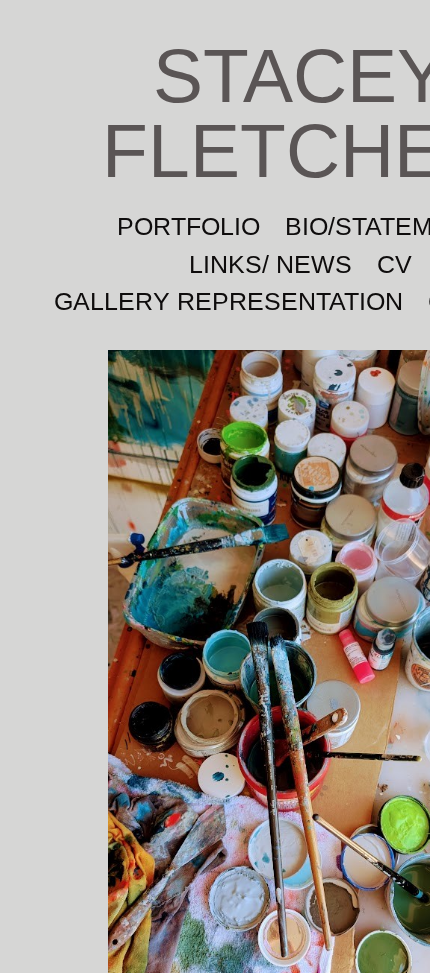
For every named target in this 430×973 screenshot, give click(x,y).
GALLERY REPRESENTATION (228, 301)
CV (394, 264)
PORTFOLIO (188, 226)
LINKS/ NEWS (270, 264)
